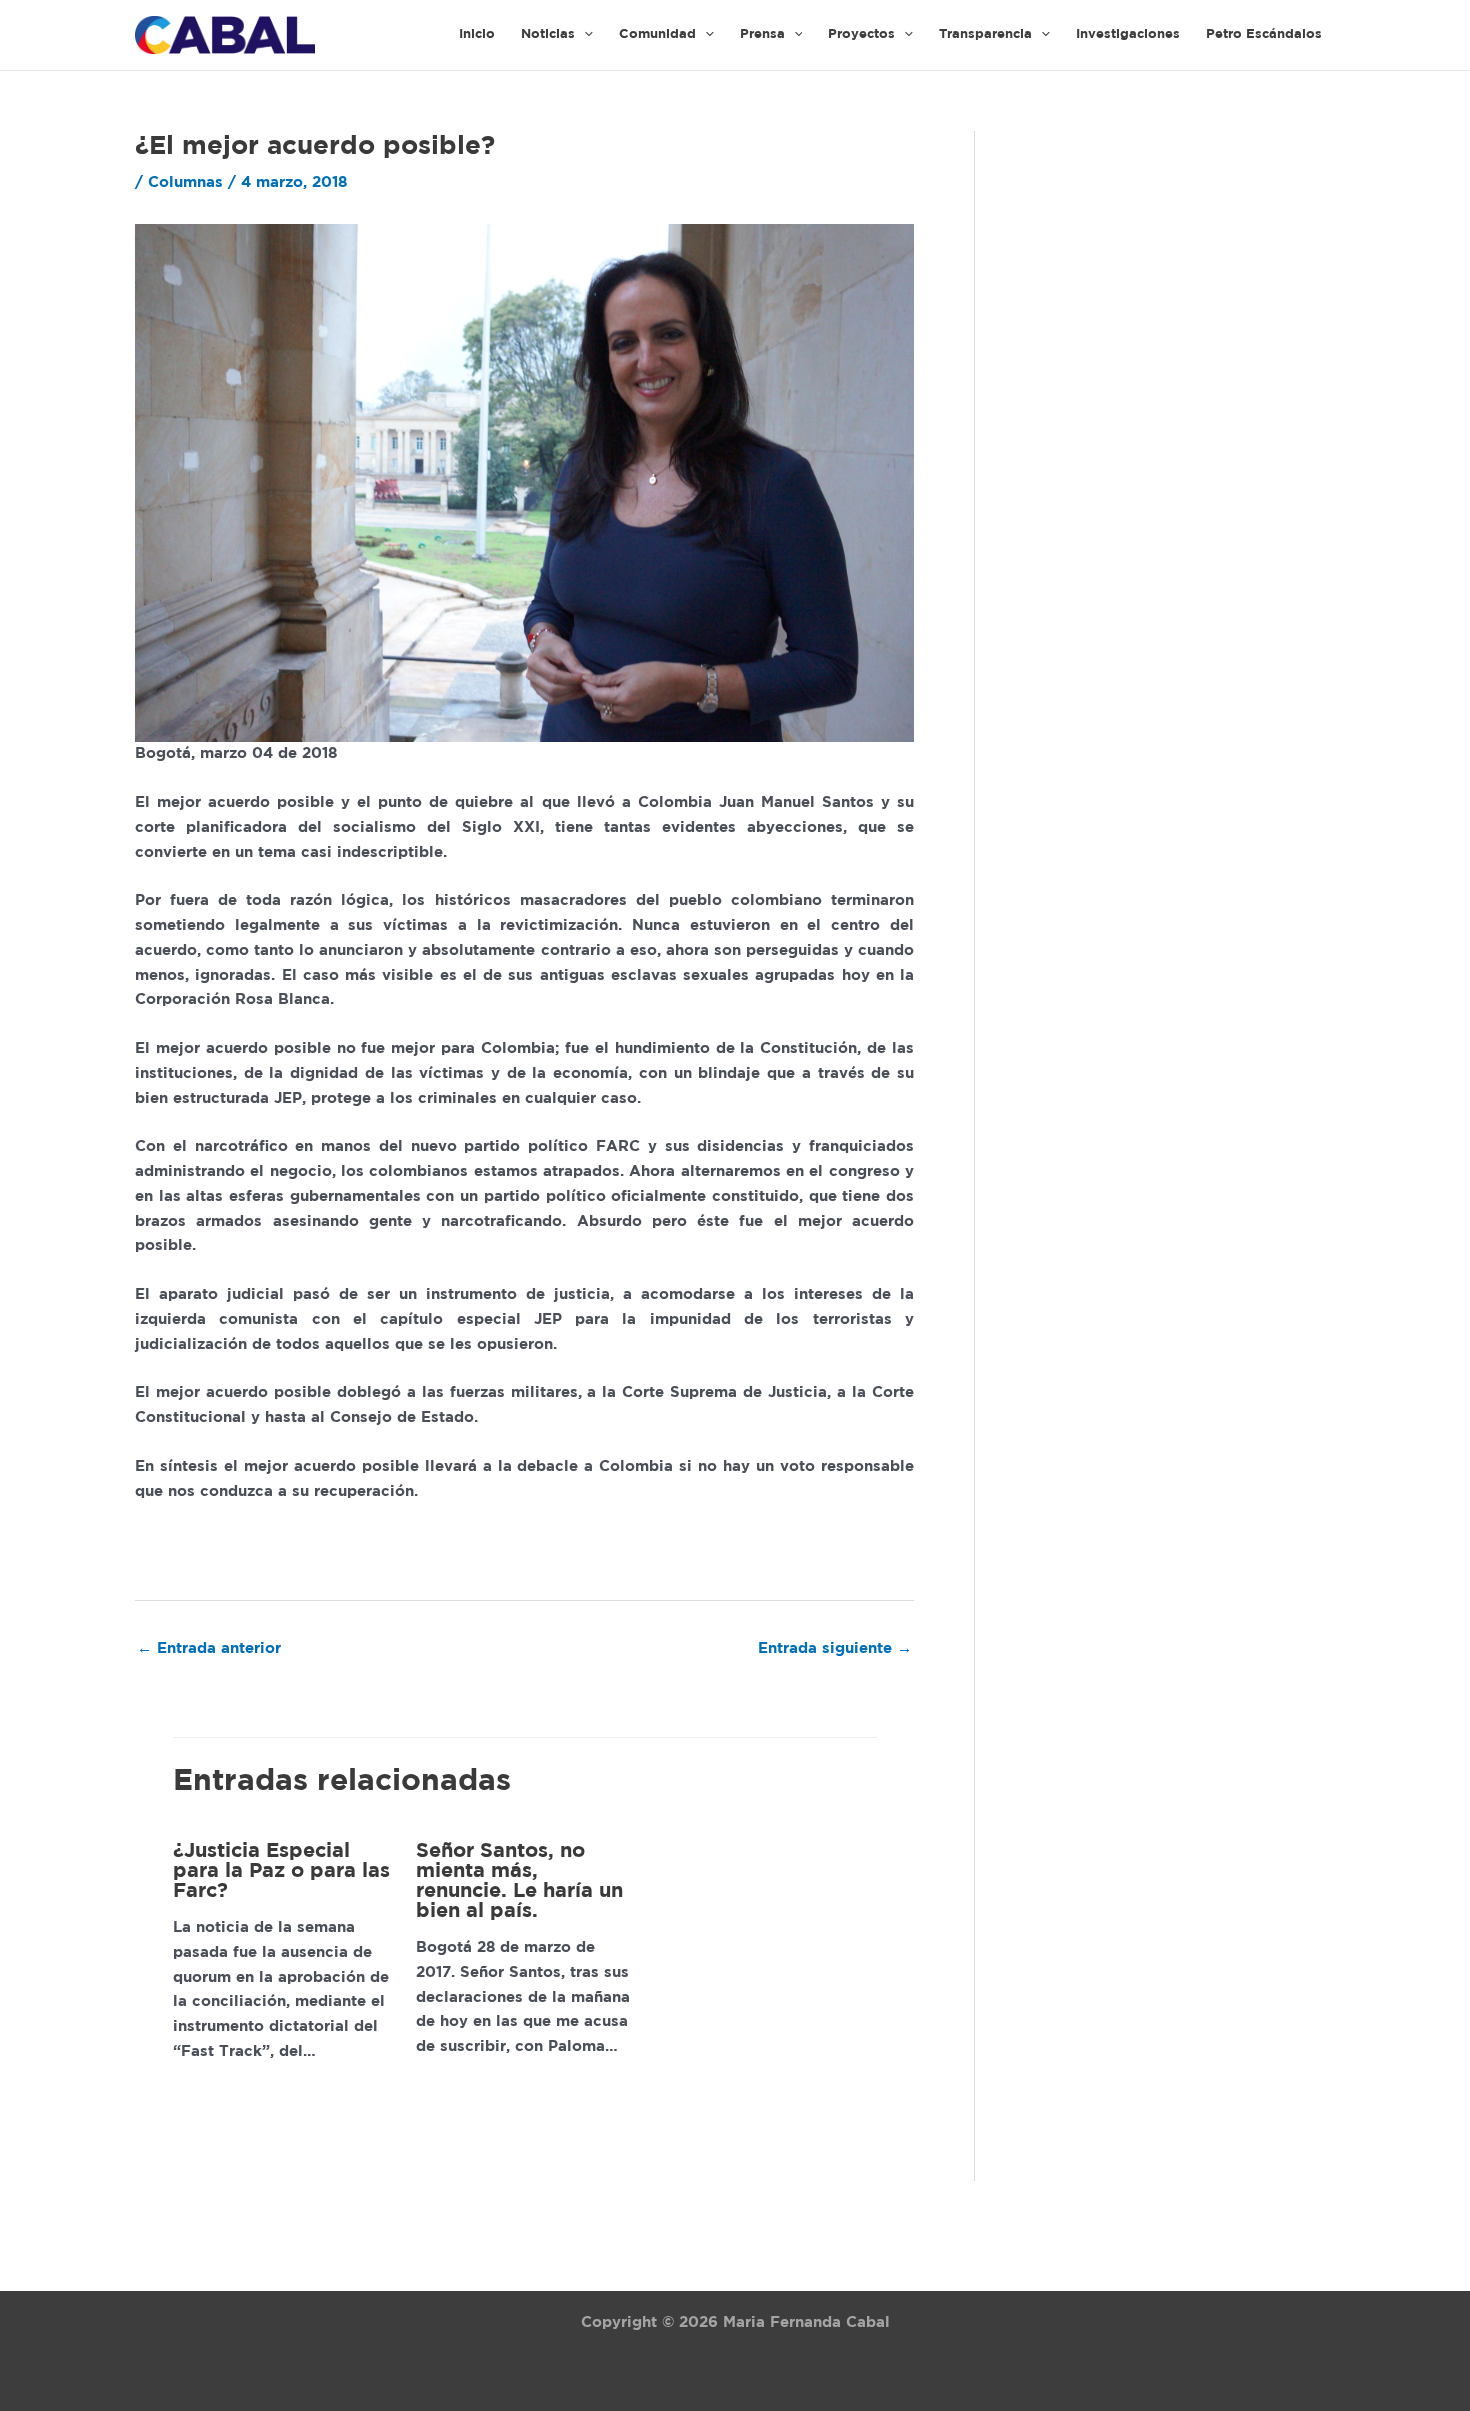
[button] (584, 35)
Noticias (548, 34)
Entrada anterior (209, 1648)
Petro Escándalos (1264, 34)
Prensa (762, 34)
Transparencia (985, 34)
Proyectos (861, 34)
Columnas (185, 182)
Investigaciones (1128, 34)
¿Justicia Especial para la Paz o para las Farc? (281, 1871)
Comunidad (657, 34)
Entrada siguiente (835, 1648)
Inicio (477, 34)
